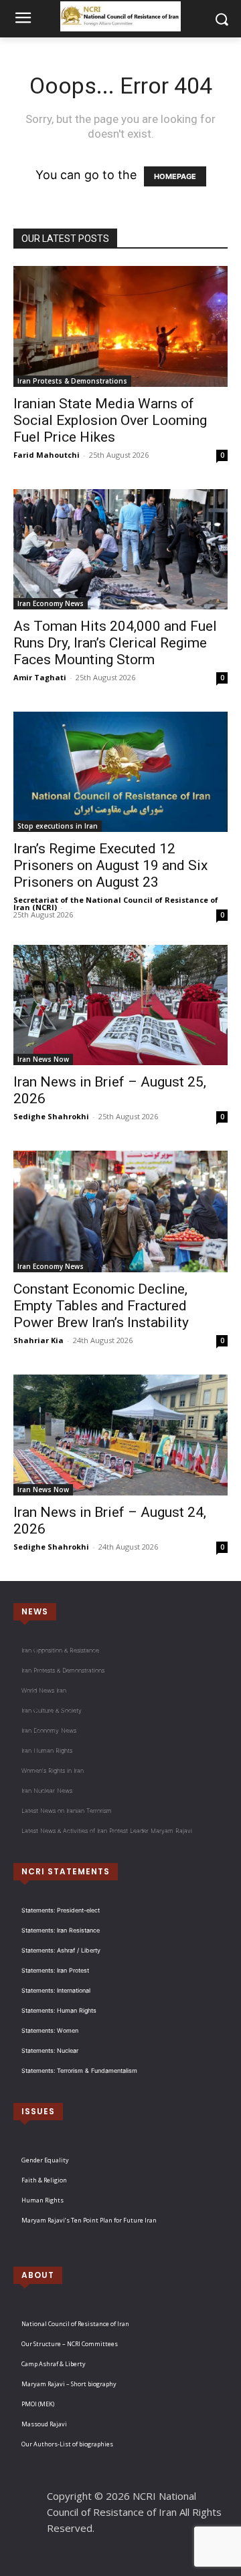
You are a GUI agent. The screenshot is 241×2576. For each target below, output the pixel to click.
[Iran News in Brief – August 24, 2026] (120, 1435)
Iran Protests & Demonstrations (72, 381)
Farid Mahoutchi (47, 455)
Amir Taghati (40, 677)
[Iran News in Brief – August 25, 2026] (120, 1005)
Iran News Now (43, 1059)
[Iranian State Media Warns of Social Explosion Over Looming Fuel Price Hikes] (120, 326)
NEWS (35, 1611)
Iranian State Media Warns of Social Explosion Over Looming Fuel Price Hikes (110, 420)
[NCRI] (120, 16)
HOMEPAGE (175, 176)
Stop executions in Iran (58, 826)
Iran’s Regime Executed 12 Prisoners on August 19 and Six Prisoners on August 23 (110, 865)
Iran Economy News (51, 603)
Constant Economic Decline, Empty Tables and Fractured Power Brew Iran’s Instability (101, 1306)
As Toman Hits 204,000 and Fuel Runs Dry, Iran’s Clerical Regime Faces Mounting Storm (115, 643)
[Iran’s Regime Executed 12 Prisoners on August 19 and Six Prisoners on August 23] (120, 772)
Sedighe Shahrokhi (51, 1116)
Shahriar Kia (38, 1340)
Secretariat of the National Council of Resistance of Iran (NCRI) (116, 903)
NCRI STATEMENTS (66, 1871)
